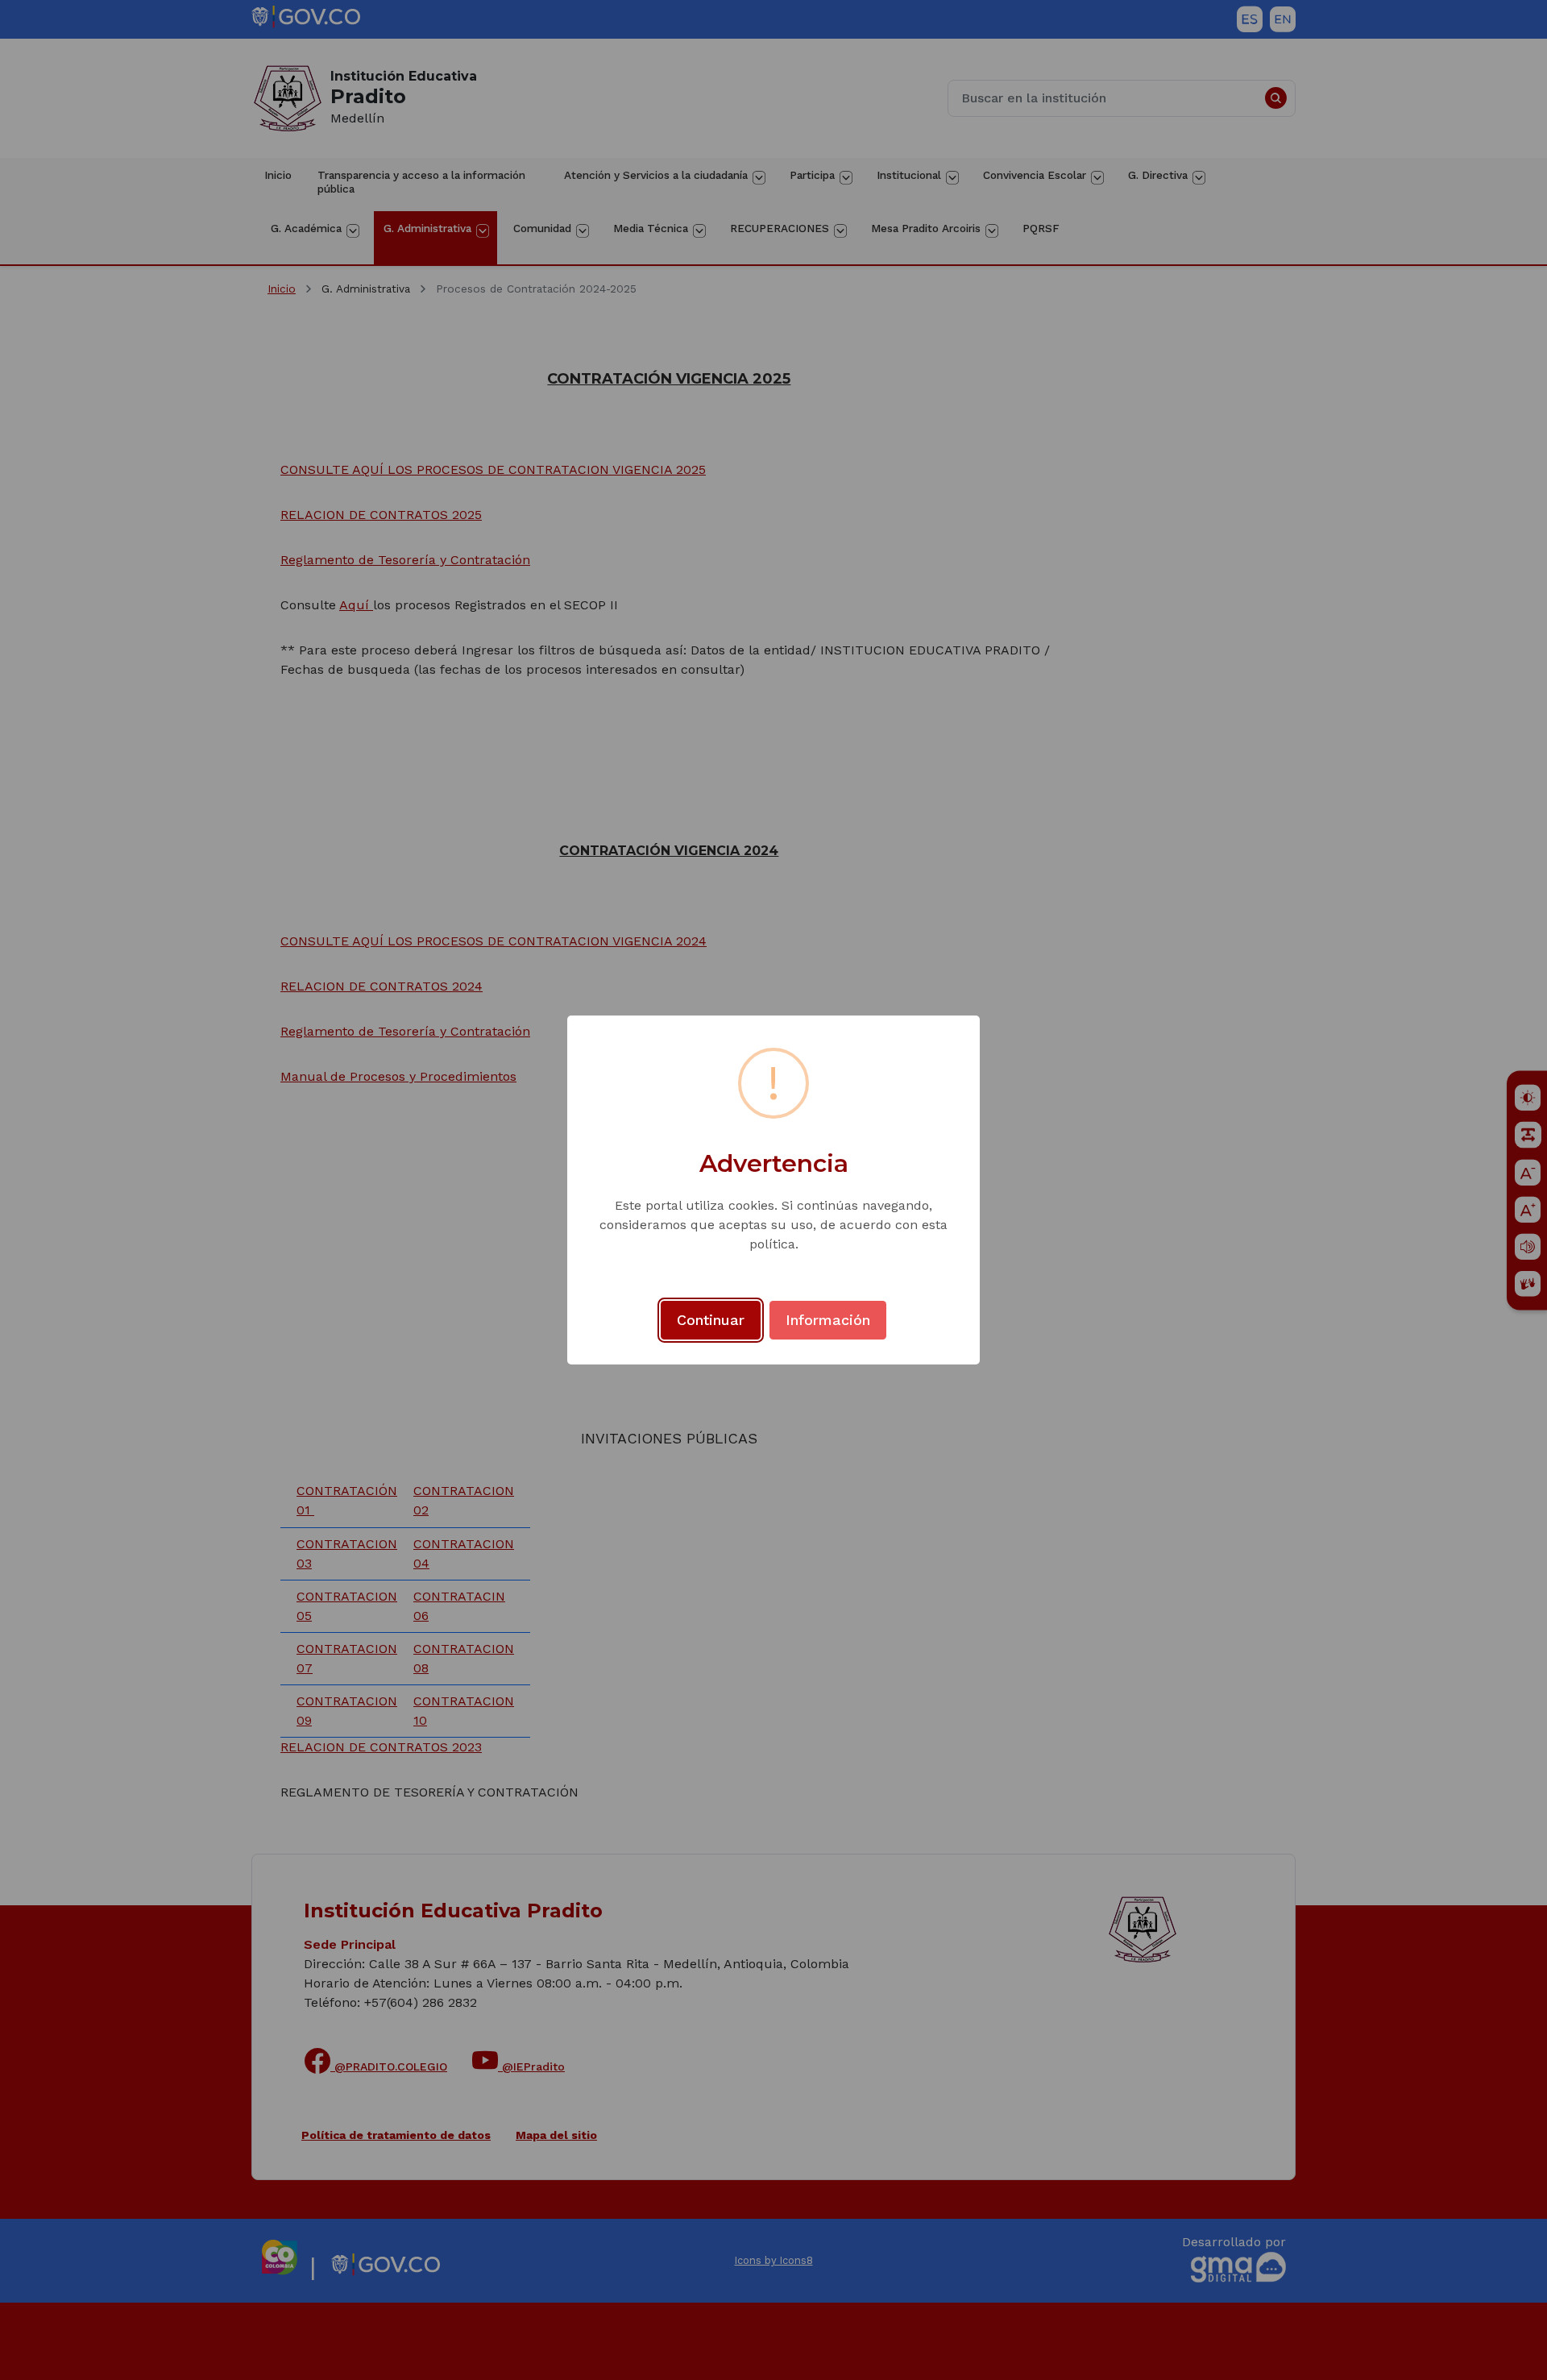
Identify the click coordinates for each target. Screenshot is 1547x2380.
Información (828, 1320)
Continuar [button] (711, 1320)
